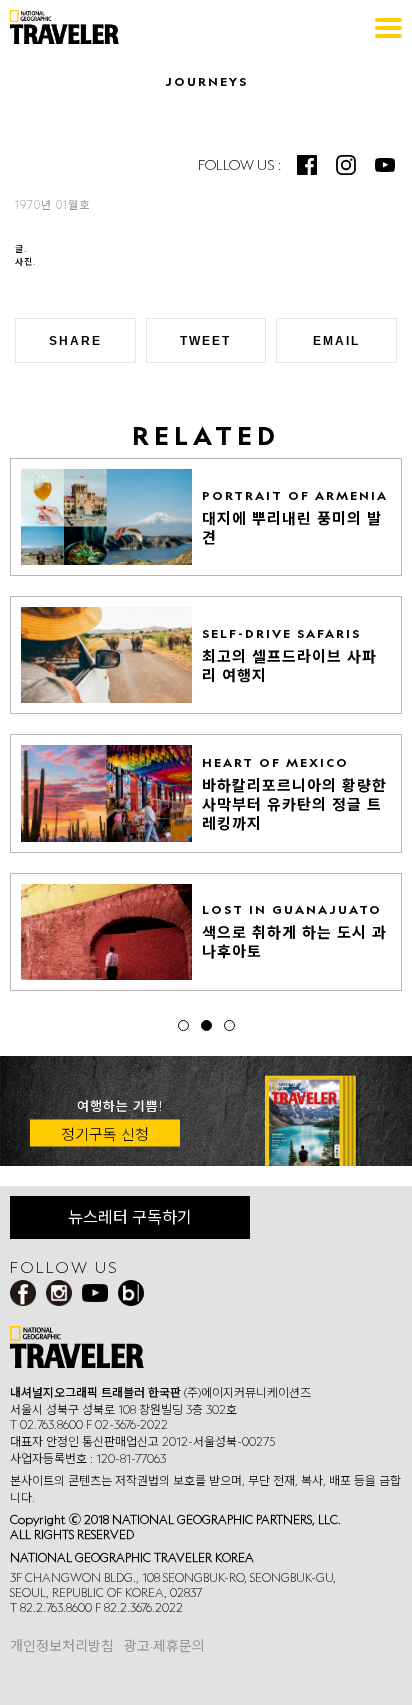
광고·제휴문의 (164, 1646)
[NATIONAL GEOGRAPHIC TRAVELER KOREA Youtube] (385, 165)
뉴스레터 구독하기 (130, 1217)
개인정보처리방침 (62, 1646)
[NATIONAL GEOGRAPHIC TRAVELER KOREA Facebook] (307, 165)
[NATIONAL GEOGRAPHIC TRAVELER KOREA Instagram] (346, 165)
